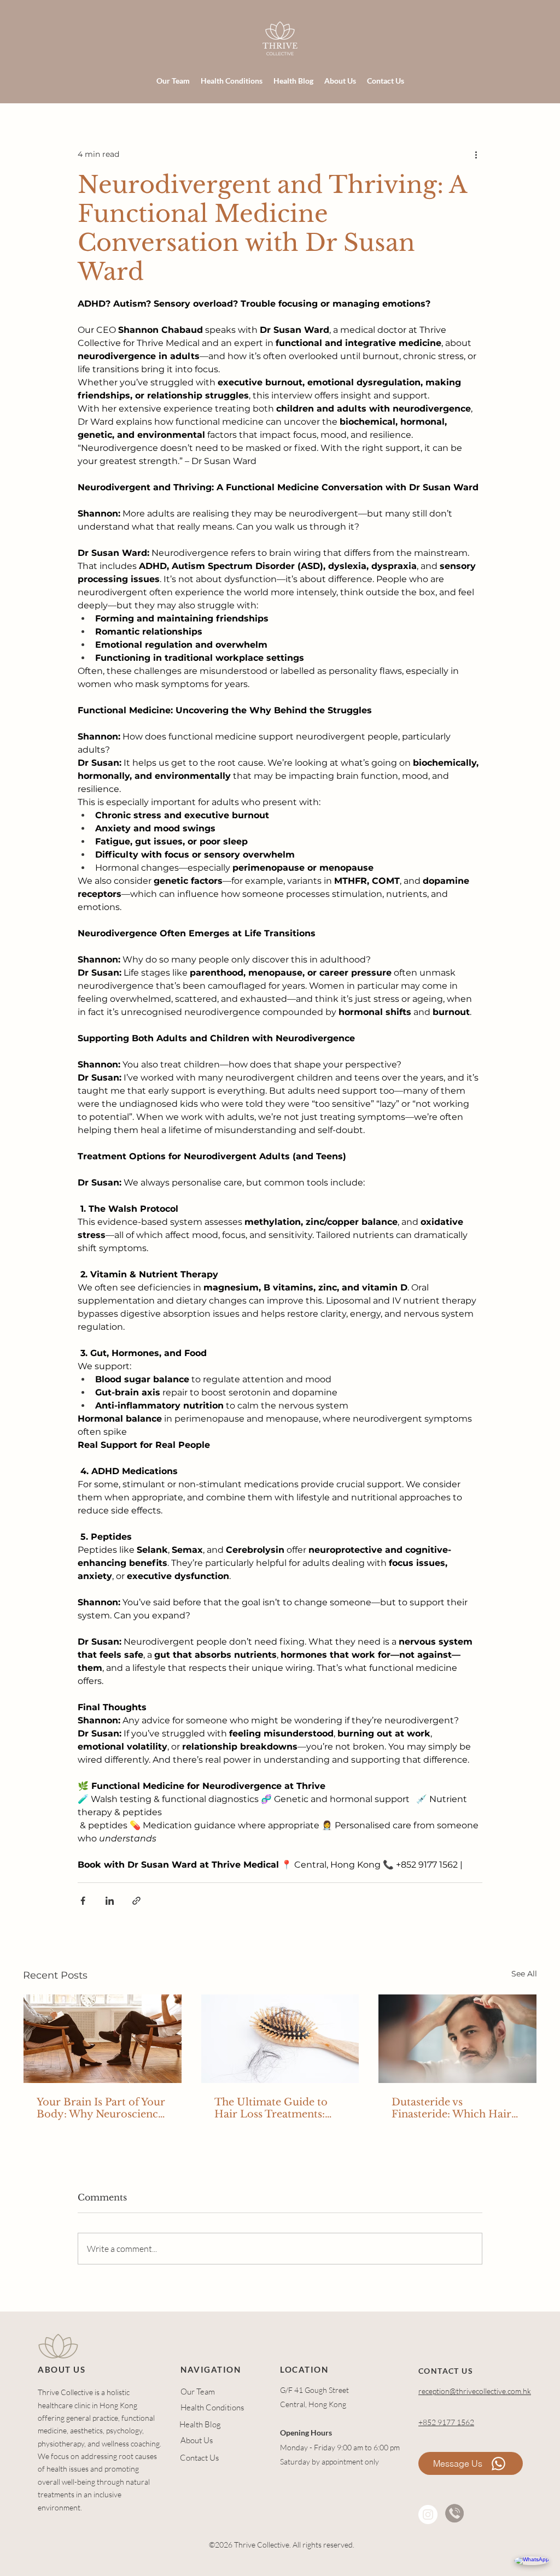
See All (524, 1974)
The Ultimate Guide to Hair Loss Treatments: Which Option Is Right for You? (280, 2108)
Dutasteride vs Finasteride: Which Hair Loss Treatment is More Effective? (451, 2108)
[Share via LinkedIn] (110, 1901)
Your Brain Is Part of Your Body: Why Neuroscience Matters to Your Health (101, 2108)
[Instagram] (428, 2515)
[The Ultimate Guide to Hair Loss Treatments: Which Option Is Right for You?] (280, 2039)
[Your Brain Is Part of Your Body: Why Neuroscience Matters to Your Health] (103, 2039)
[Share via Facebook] (83, 1901)
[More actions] (476, 154)
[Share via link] (136, 1901)
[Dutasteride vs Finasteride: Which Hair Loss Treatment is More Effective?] (457, 2039)
